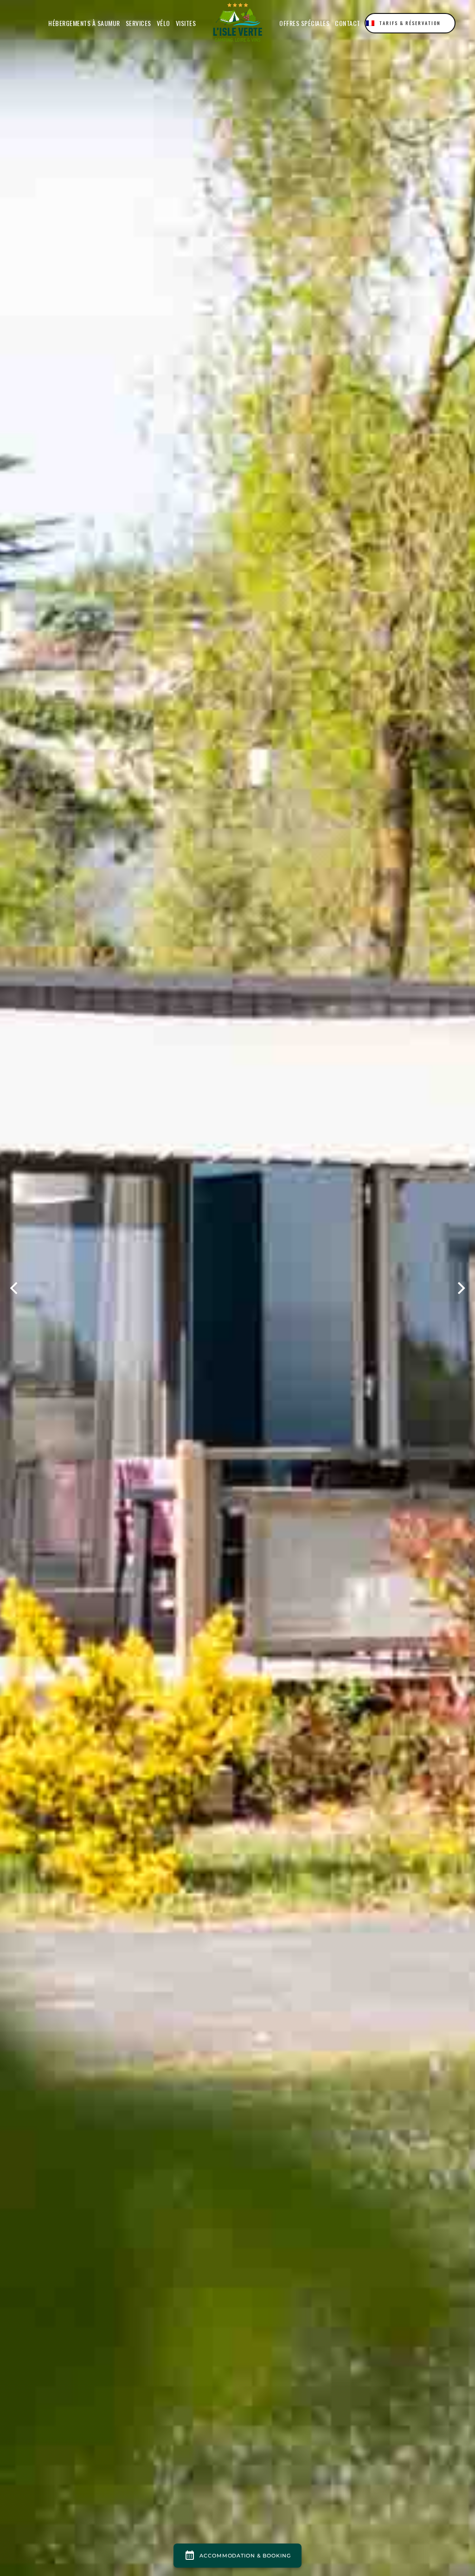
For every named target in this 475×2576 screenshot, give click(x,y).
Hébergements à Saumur (84, 23)
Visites (186, 23)
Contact (348, 23)
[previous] (15, 1288)
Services (138, 23)
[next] (460, 1288)
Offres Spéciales (304, 23)
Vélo (164, 23)
